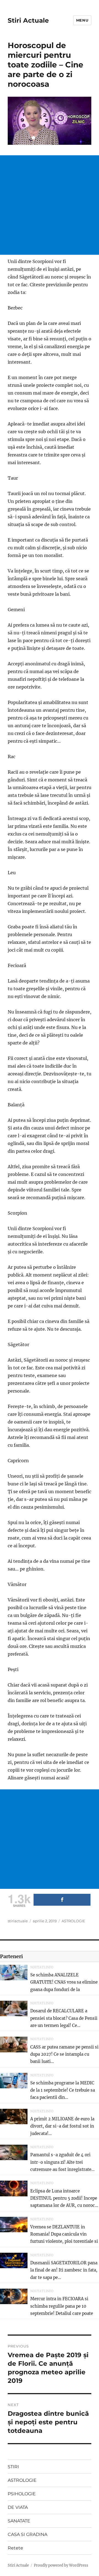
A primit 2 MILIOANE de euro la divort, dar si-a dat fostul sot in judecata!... (62, 2126)
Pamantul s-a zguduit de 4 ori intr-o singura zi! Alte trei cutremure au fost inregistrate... (62, 2162)
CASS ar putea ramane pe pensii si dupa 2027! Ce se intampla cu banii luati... (64, 2054)
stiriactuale (18, 1921)
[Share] (62, 1900)
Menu (82, 20)
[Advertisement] (50, 205)
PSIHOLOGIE (22, 2494)
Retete (15, 2548)
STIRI (13, 2467)
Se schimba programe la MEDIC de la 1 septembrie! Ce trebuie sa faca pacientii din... (63, 2090)
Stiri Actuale (28, 20)
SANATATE (19, 2521)
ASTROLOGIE (73, 1921)
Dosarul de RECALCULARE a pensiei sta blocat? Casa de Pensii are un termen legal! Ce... (64, 2018)
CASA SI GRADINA (28, 2534)
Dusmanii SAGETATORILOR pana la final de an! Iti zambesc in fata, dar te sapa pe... (64, 2270)
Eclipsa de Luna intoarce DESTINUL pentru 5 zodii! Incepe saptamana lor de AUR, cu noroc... (64, 2198)
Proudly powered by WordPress (61, 2565)
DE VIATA (18, 2507)
